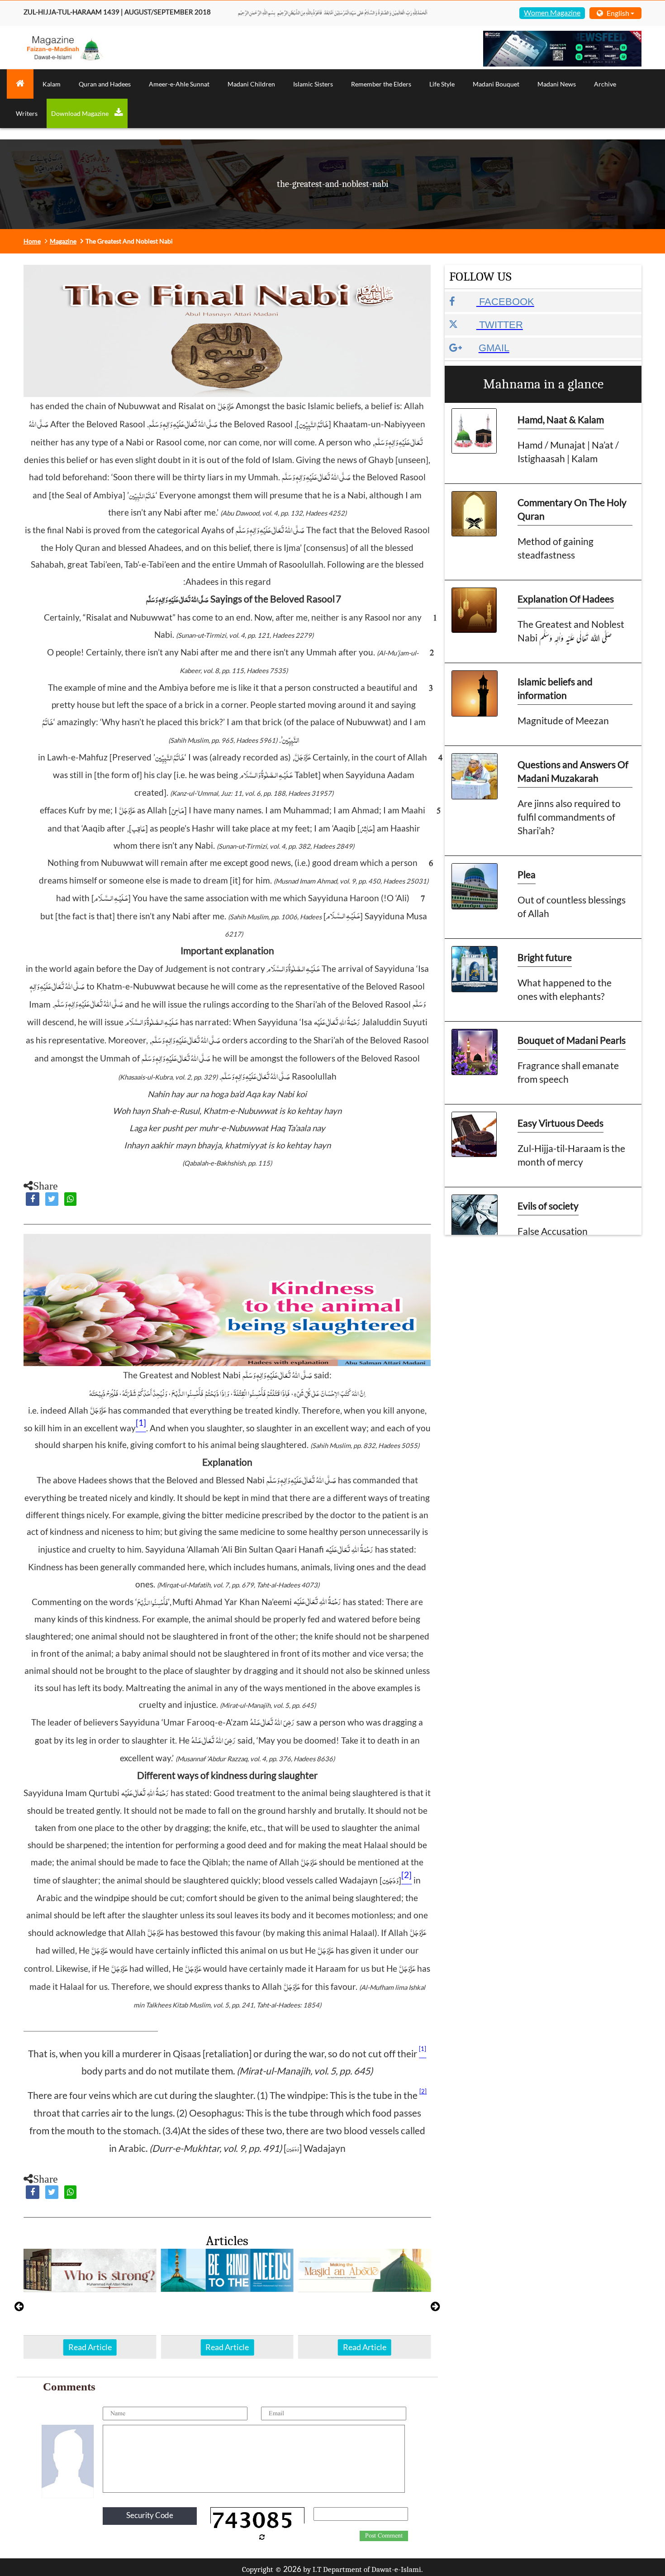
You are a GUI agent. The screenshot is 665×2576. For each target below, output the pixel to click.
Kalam (52, 84)
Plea (527, 874)
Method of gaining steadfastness (556, 548)
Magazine (63, 241)
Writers (27, 113)
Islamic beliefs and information (555, 688)
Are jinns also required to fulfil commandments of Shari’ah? (569, 817)
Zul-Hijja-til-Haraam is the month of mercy (571, 1155)
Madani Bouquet (496, 84)
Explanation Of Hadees (566, 599)
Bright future (545, 957)
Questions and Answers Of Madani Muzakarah (573, 771)
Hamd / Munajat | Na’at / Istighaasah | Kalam (568, 452)
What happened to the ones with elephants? (565, 989)
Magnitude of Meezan (563, 720)
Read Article (90, 2347)
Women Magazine (552, 12)
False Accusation (553, 1231)
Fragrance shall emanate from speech (568, 1072)
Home (32, 241)
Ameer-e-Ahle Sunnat (179, 84)
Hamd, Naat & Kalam (561, 419)
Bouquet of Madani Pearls (572, 1040)
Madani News (557, 84)
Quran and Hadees (105, 84)
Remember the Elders (381, 84)
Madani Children (251, 84)
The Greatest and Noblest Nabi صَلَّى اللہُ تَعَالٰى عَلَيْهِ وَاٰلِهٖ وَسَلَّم (571, 631)
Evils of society (548, 1206)
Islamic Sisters (313, 84)
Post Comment (384, 2536)
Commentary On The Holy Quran (572, 509)
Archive (605, 84)
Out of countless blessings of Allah (572, 906)
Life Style (442, 84)
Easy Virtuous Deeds (560, 1123)
